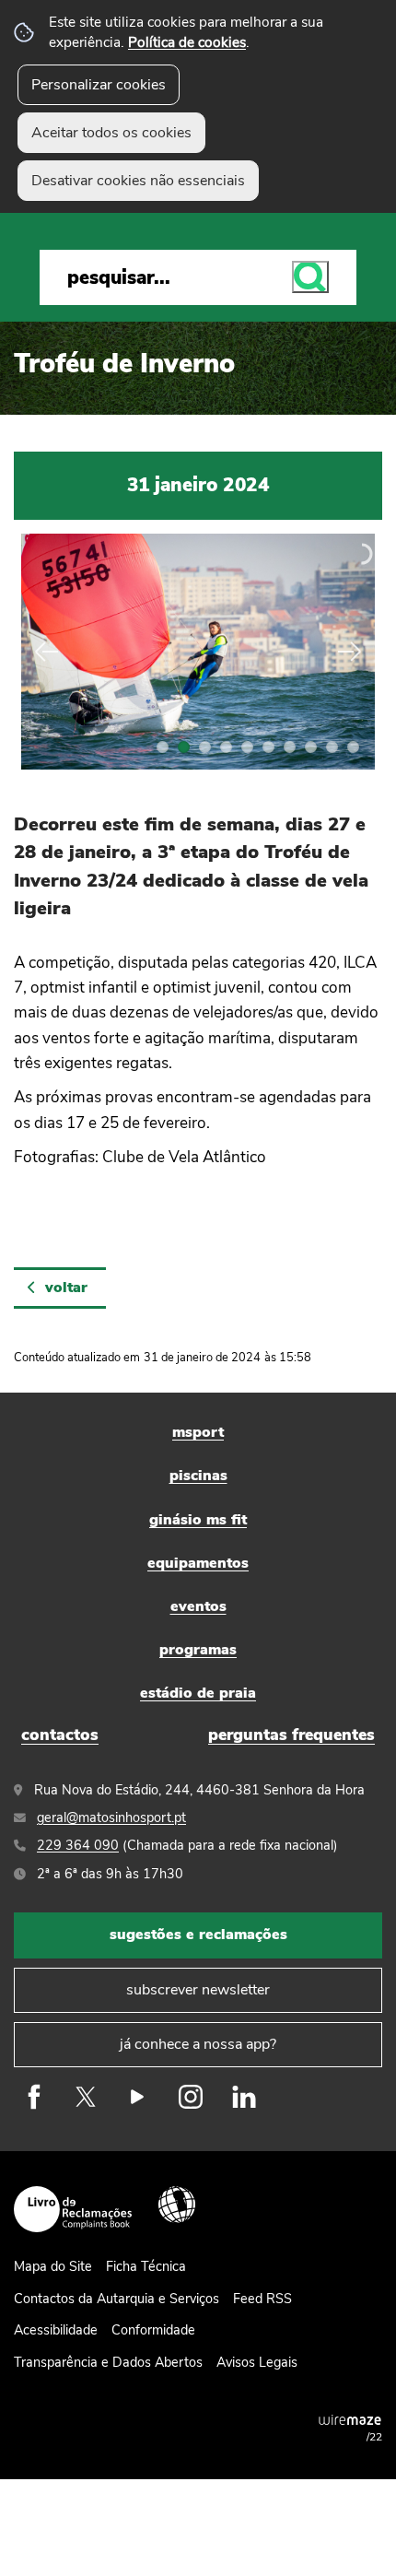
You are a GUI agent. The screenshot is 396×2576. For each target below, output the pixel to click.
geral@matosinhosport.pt (111, 1817)
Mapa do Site (53, 2266)
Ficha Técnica (146, 2266)
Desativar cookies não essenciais (138, 181)
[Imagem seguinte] (347, 652)
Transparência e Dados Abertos (108, 2362)
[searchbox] (198, 277)
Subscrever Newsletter (198, 1990)
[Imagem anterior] (49, 652)
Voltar (66, 1288)
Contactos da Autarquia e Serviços (116, 2299)
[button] (163, 747)
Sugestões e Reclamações (198, 1935)
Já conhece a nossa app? (198, 2044)
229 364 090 (78, 1845)
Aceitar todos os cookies (111, 133)
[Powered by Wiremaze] (350, 2419)
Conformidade (153, 2330)
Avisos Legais (257, 2362)
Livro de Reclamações (73, 2209)
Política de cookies (187, 42)
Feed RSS (262, 2299)
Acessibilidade (177, 2205)
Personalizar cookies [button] (99, 85)
